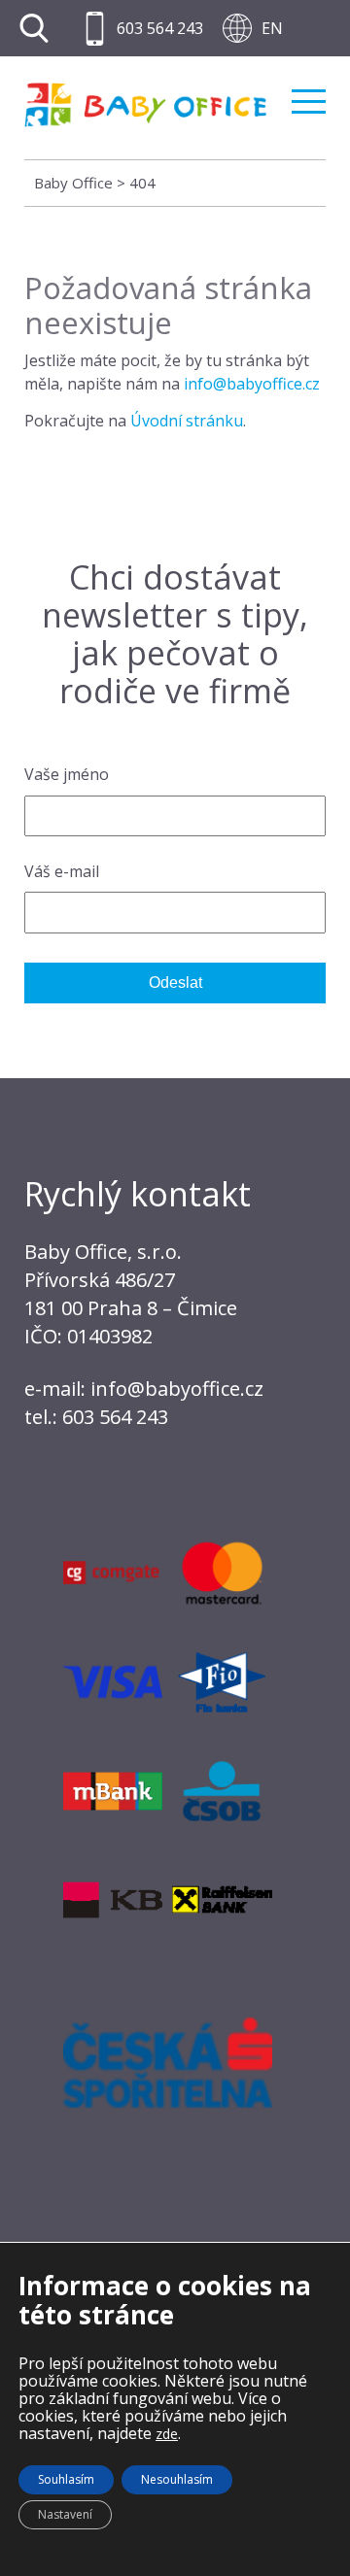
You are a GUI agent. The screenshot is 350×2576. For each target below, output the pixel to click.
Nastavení (65, 2514)
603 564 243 (160, 28)
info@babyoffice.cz (252, 384)
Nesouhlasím (177, 2479)
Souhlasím (66, 2479)
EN (272, 28)
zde (167, 2434)
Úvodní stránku (187, 421)
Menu (309, 94)
